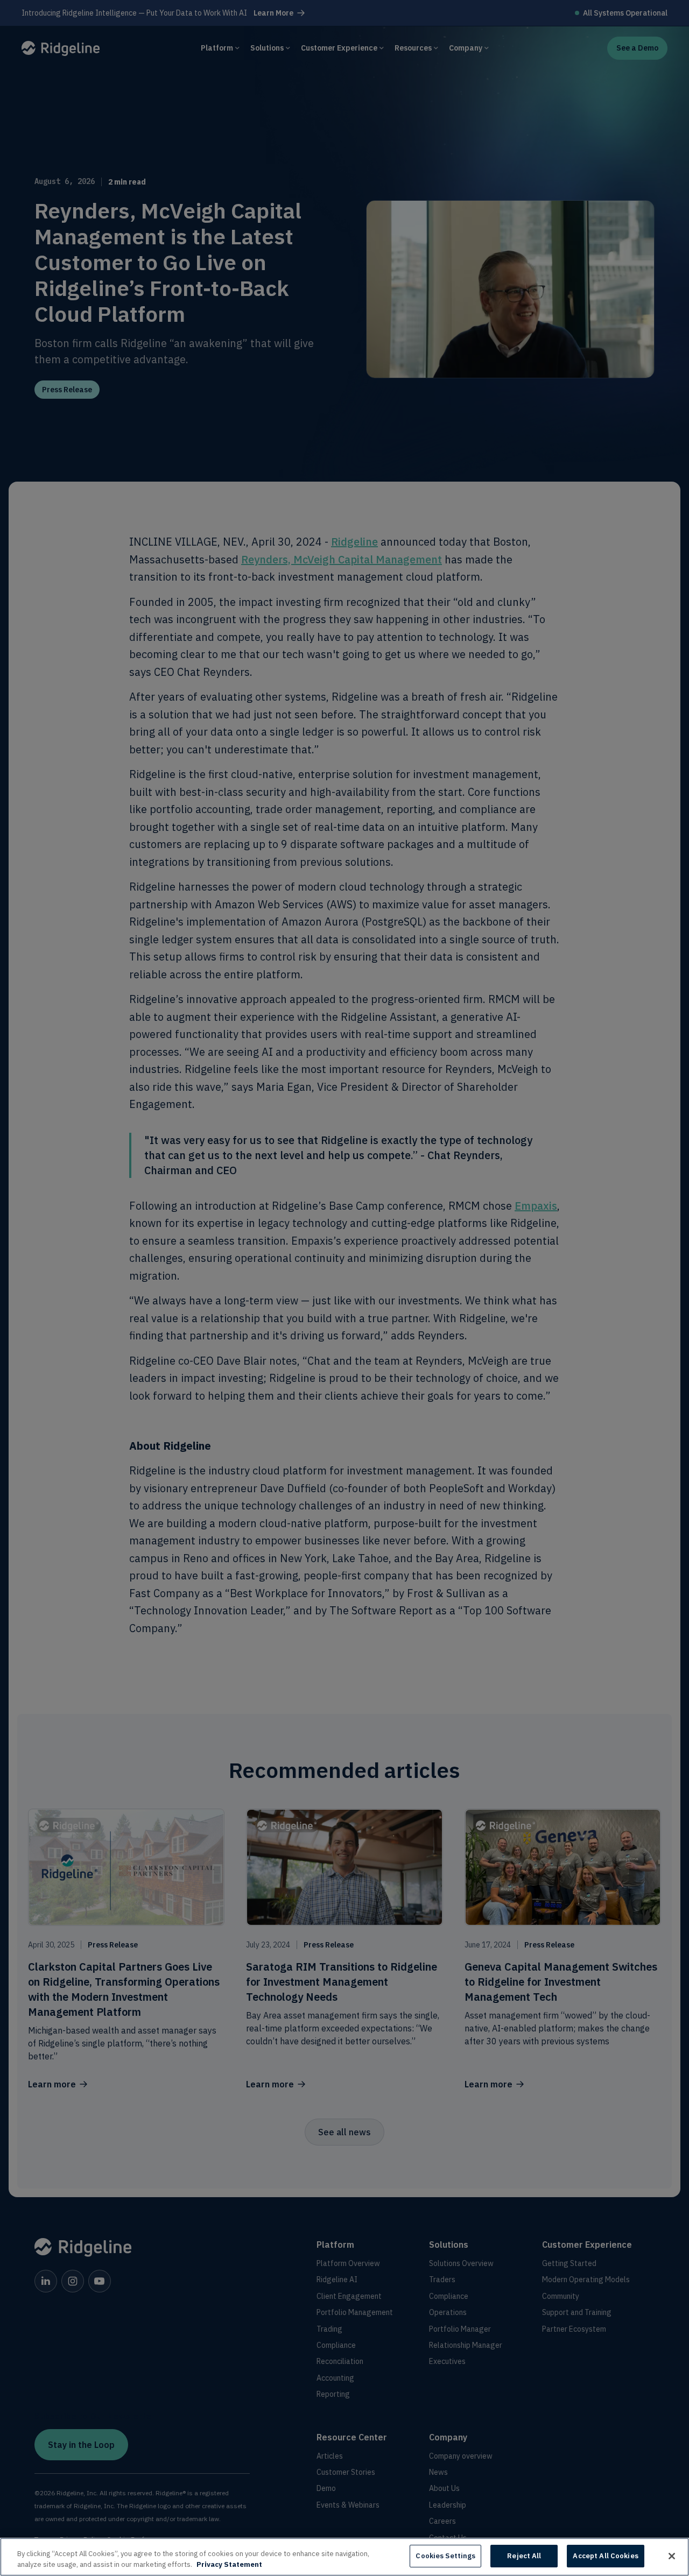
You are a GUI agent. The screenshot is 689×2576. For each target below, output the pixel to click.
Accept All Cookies (605, 2556)
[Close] (672, 2556)
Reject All (524, 2556)
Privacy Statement (229, 2564)
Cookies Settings (445, 2556)
